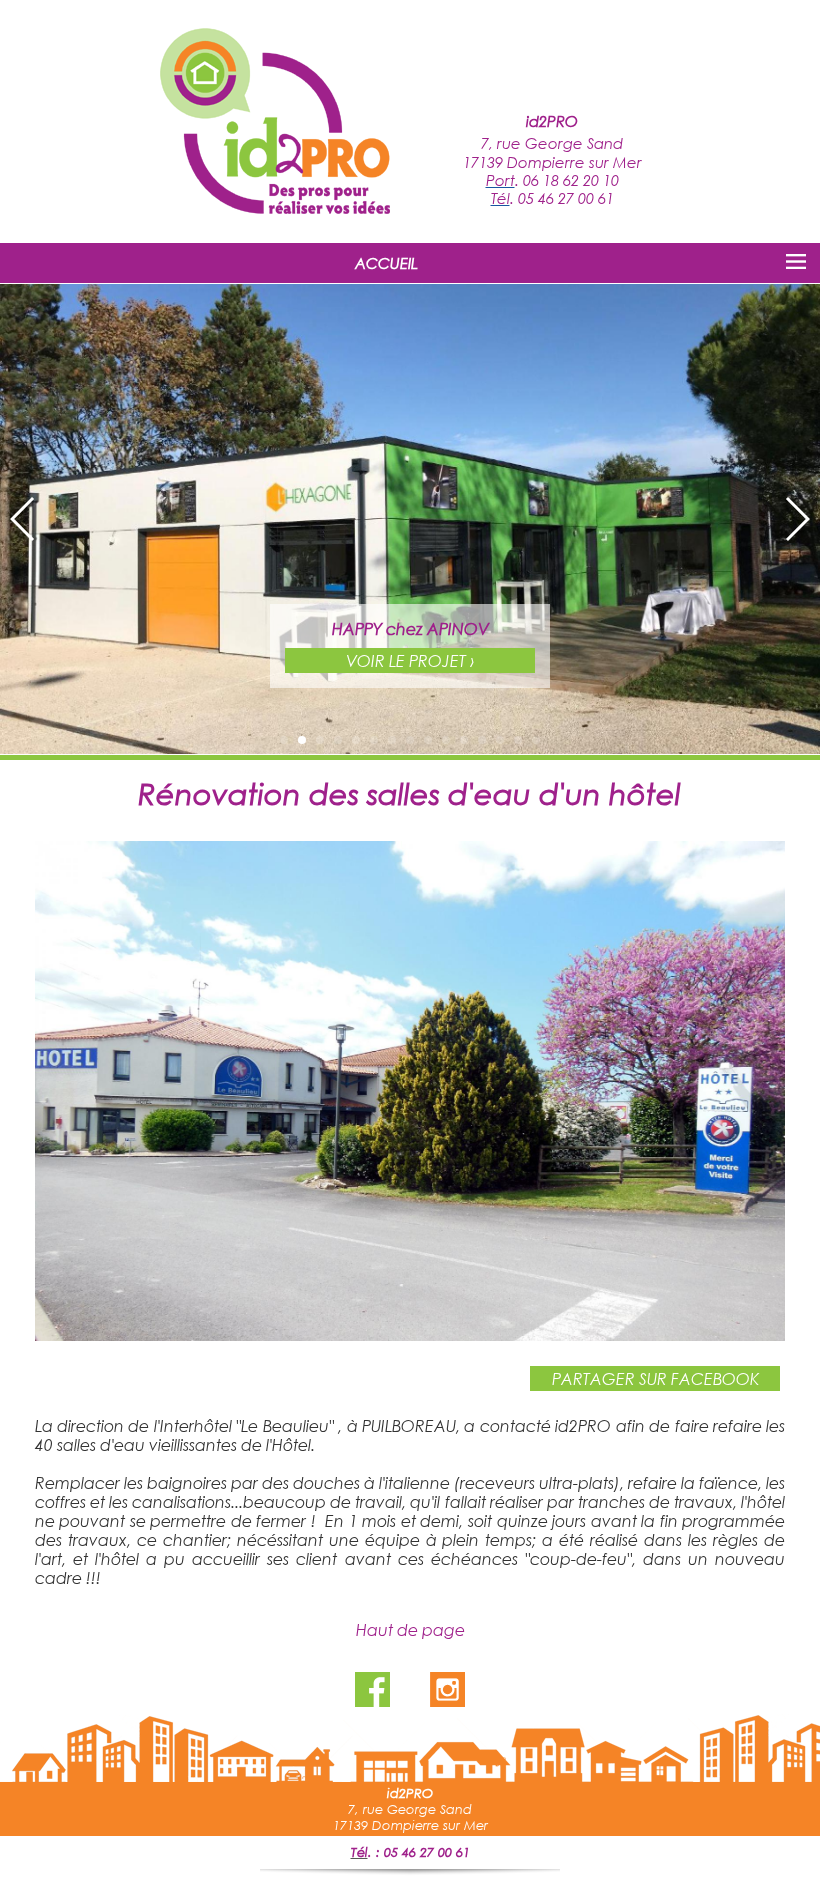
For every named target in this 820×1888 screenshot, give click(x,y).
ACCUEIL (386, 263)
